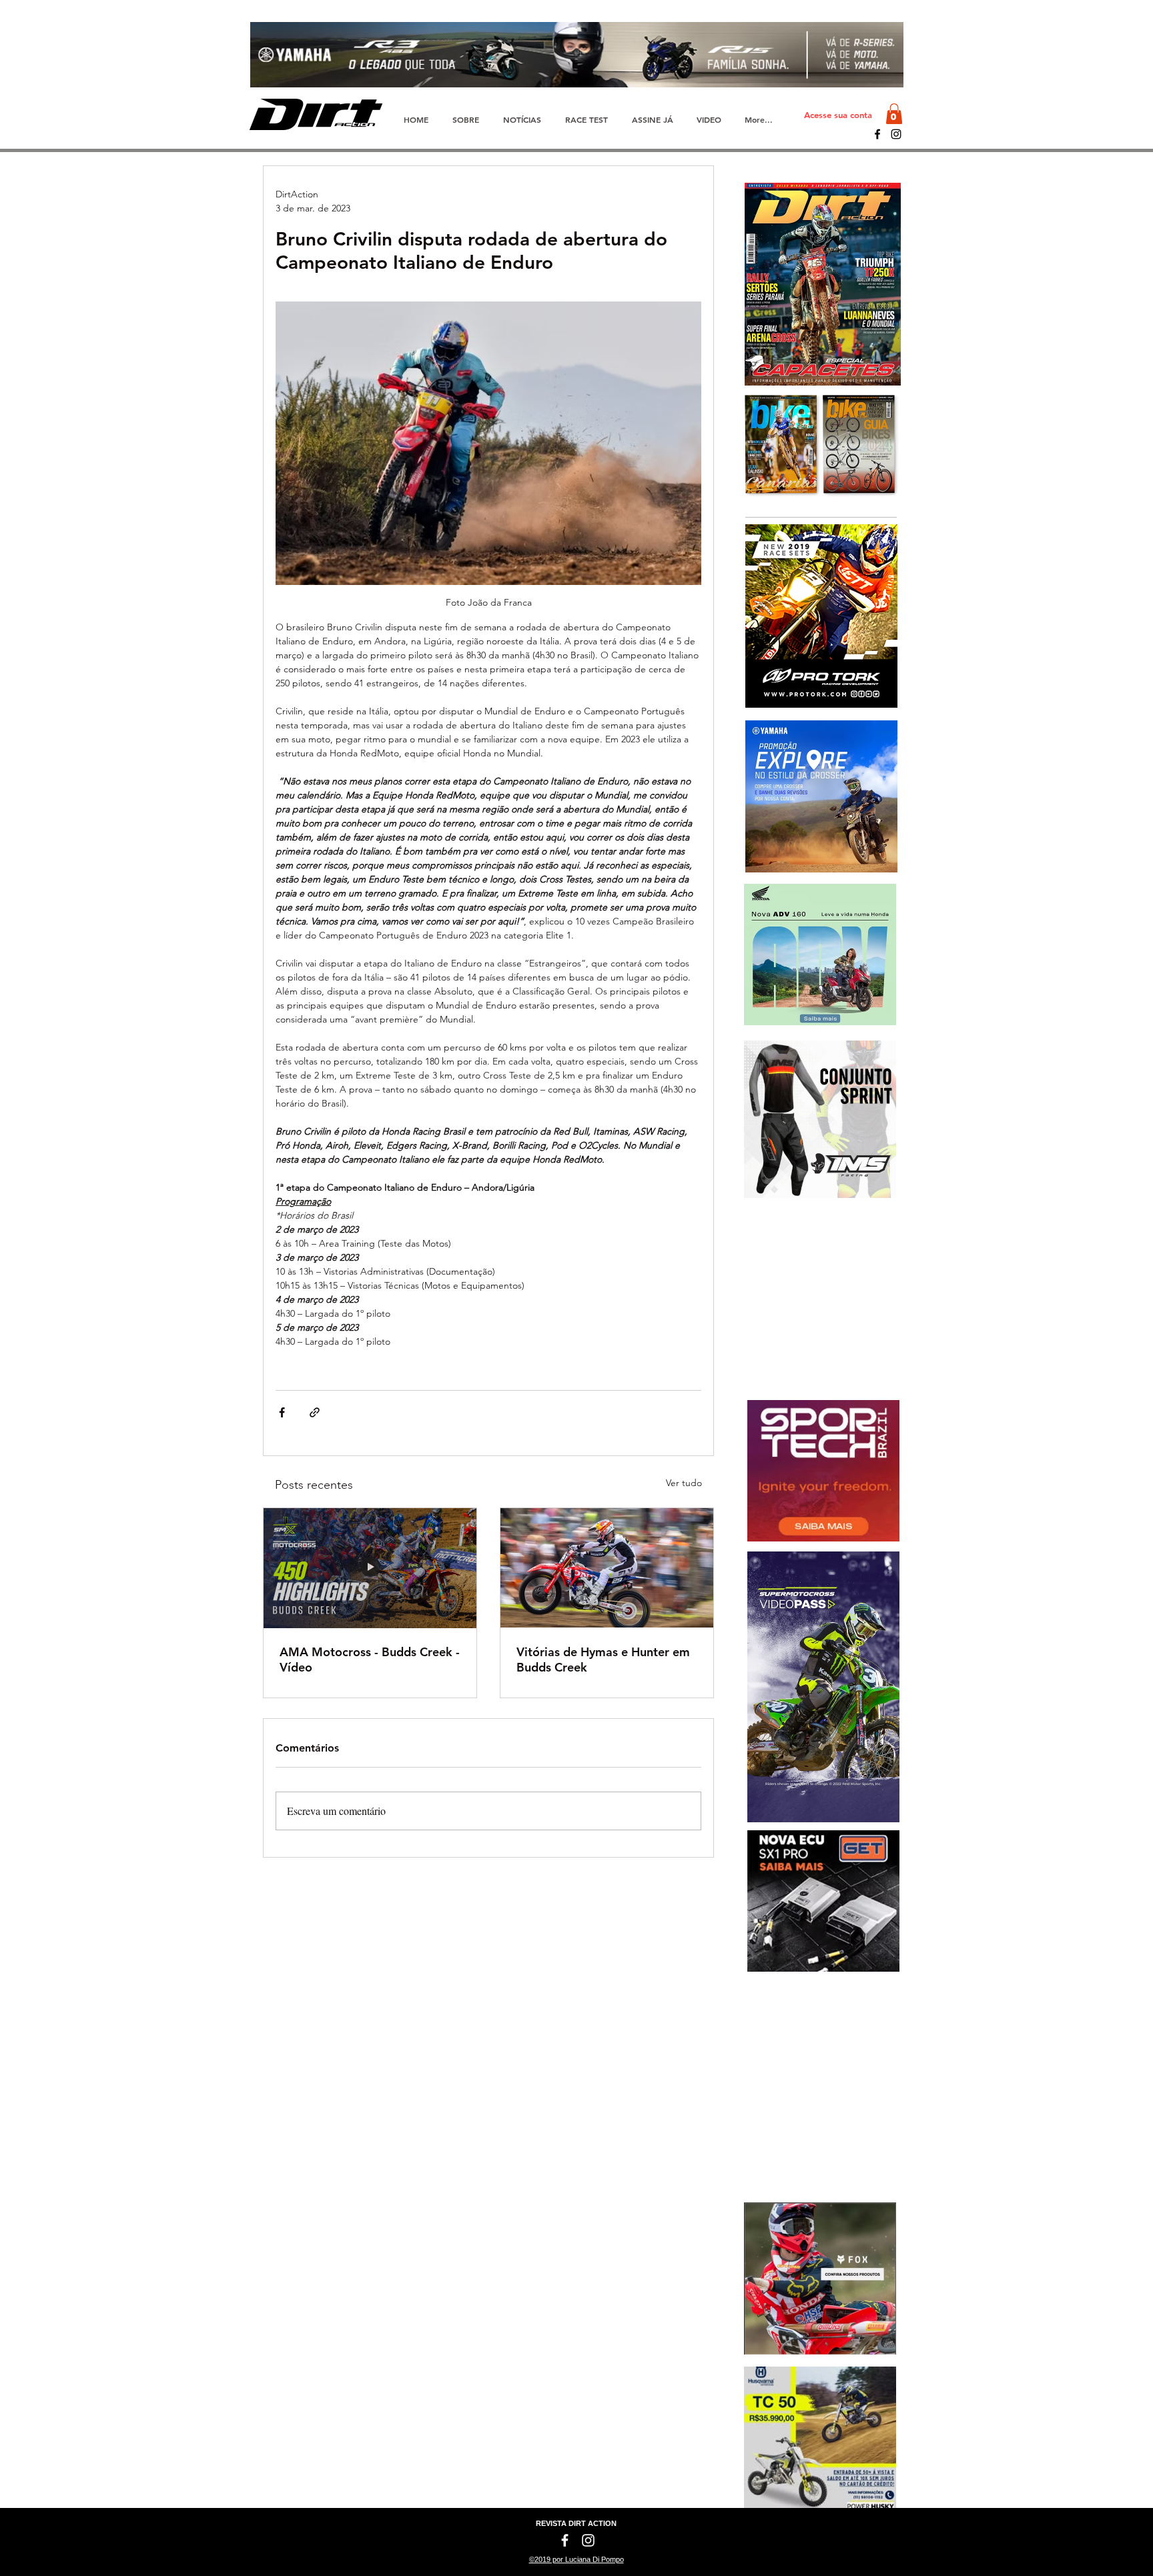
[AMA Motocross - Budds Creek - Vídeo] (370, 1568)
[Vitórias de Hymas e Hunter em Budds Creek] (607, 1568)
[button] (894, 114)
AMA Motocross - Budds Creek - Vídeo (370, 1660)
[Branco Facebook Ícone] (565, 2540)
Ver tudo (684, 1483)
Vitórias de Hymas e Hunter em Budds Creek (603, 1660)
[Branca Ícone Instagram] (588, 2540)
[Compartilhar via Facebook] (282, 1412)
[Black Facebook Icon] (877, 134)
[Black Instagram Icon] (896, 134)
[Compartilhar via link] (315, 1412)
